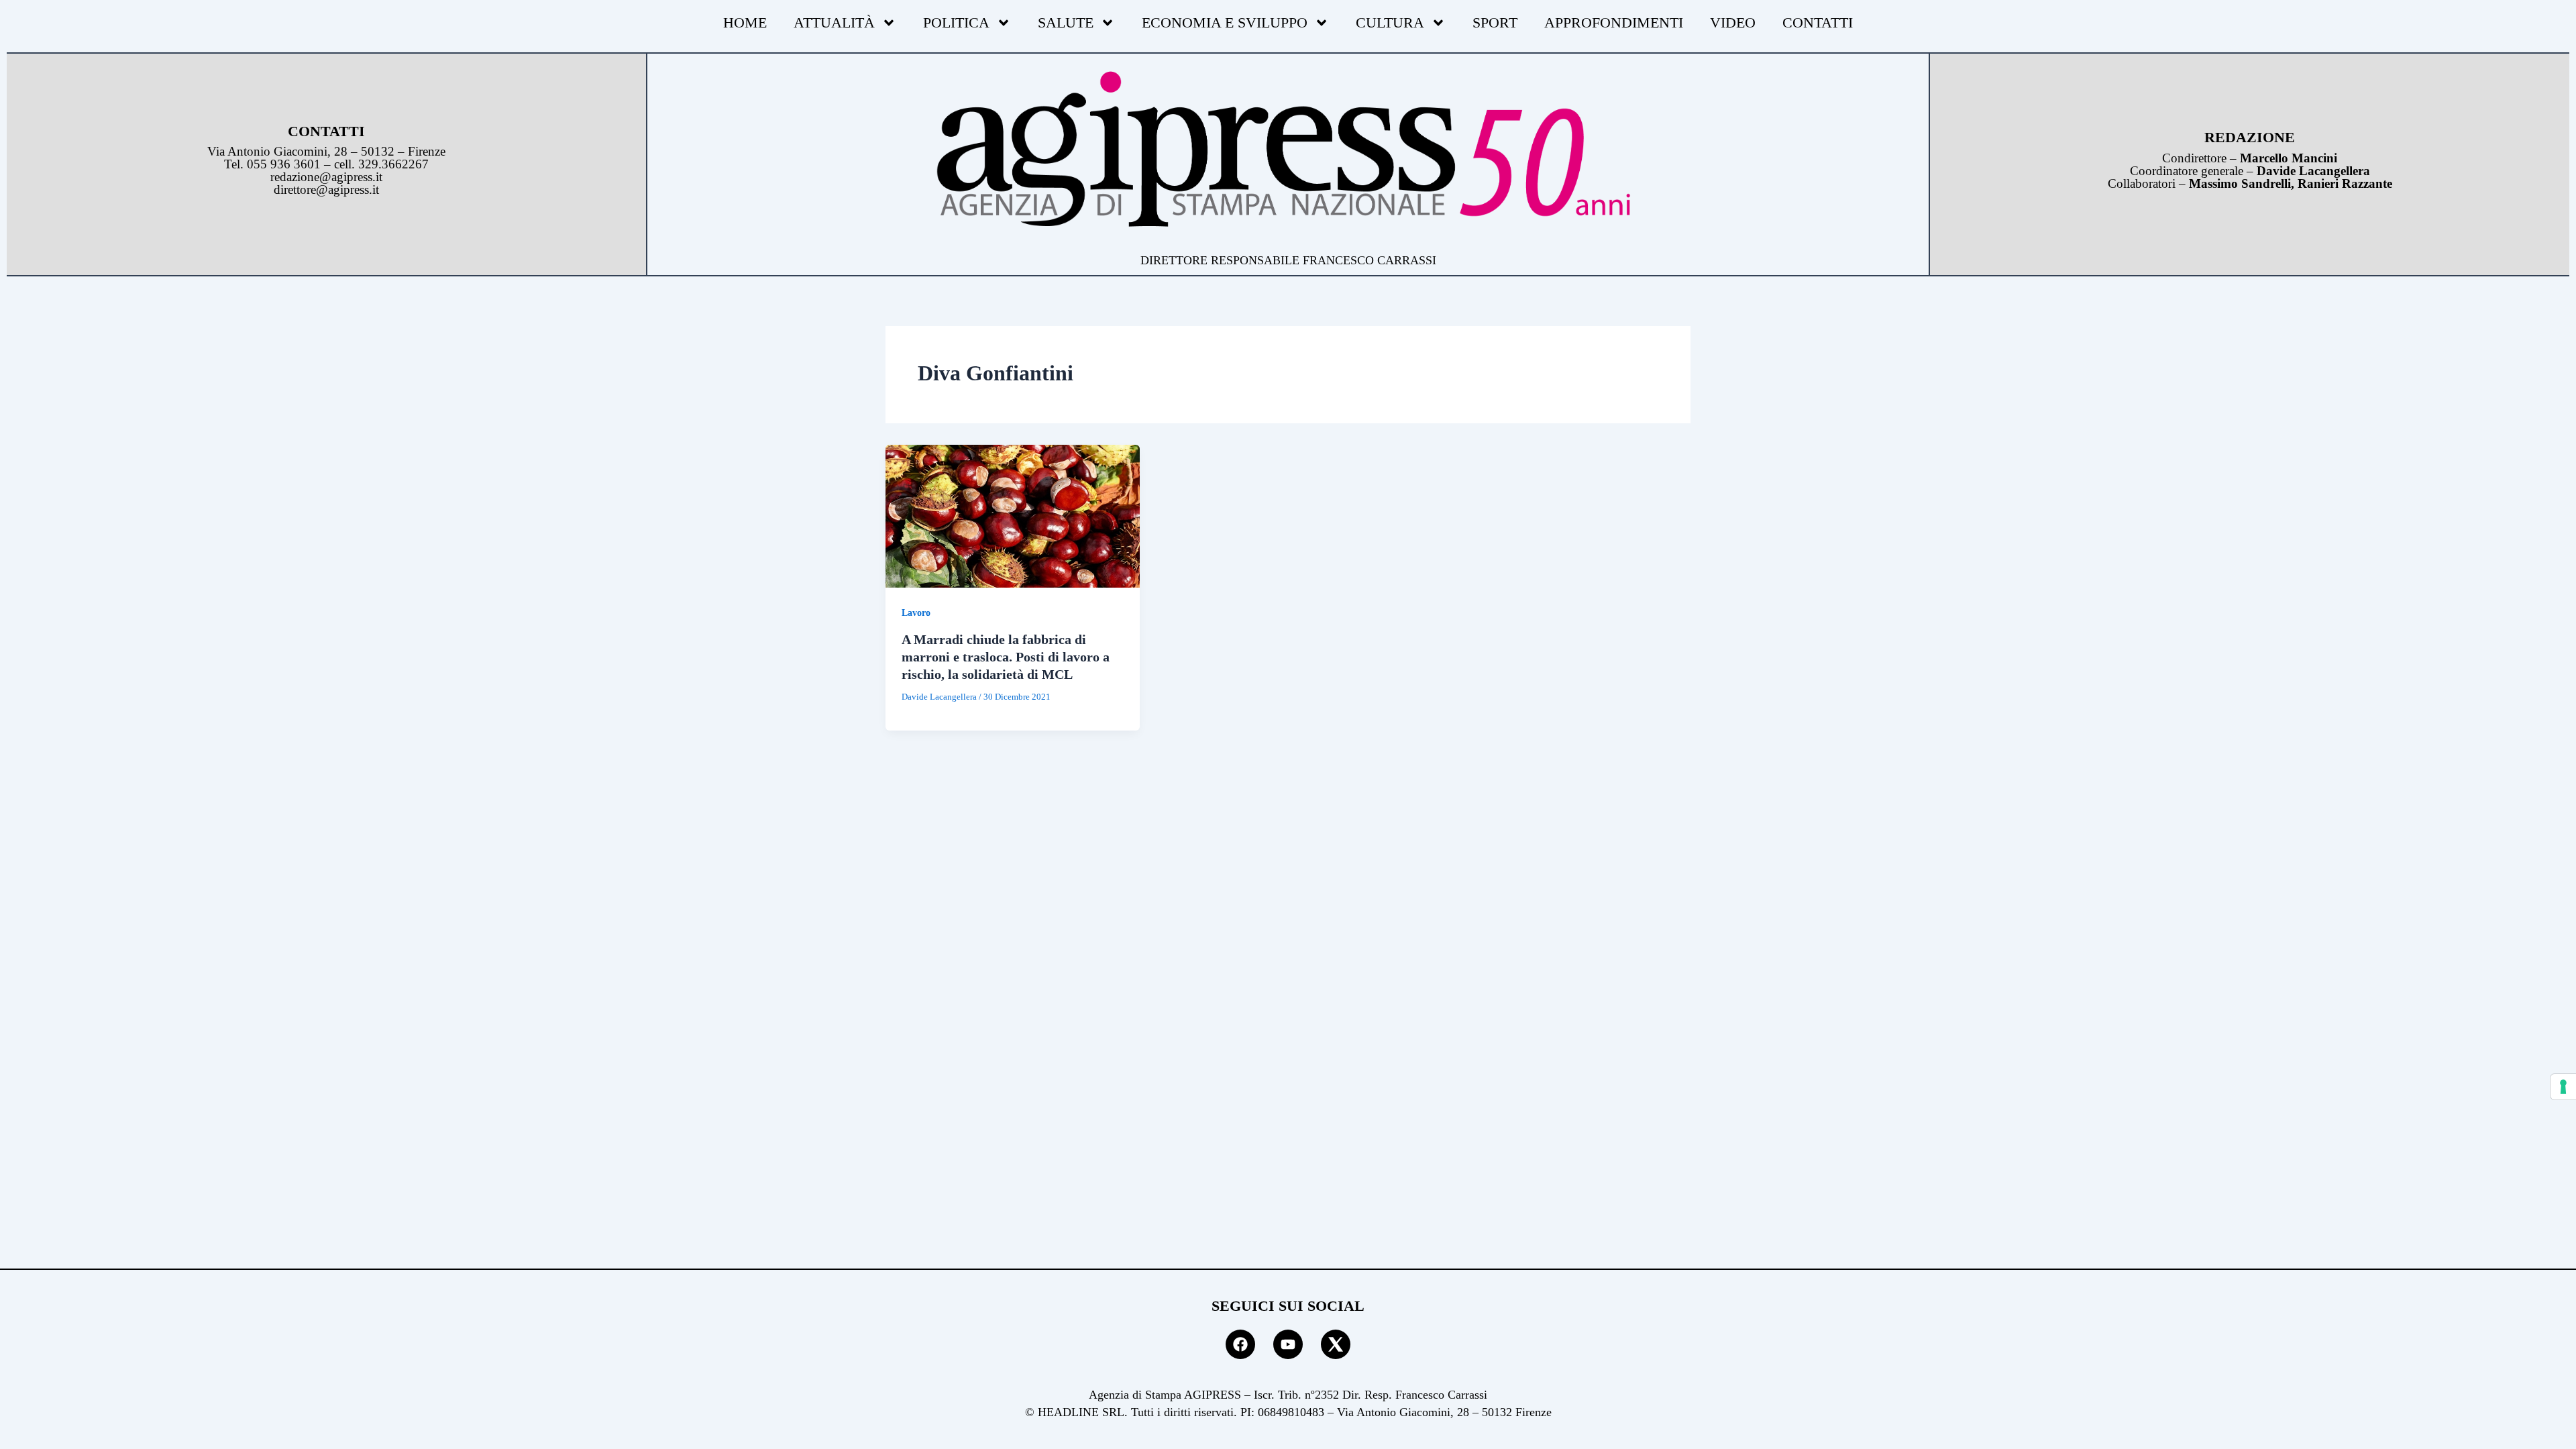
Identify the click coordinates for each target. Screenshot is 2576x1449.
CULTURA (1390, 22)
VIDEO (1733, 22)
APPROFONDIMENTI (1614, 22)
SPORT (1495, 22)
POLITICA (956, 22)
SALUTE (1066, 22)
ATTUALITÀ (834, 22)
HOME (745, 22)
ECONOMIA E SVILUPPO (1225, 22)
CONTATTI (1818, 22)
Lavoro (916, 613)
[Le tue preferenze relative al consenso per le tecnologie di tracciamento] (2563, 1087)
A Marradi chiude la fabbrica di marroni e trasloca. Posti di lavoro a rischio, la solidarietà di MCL (1006, 657)
